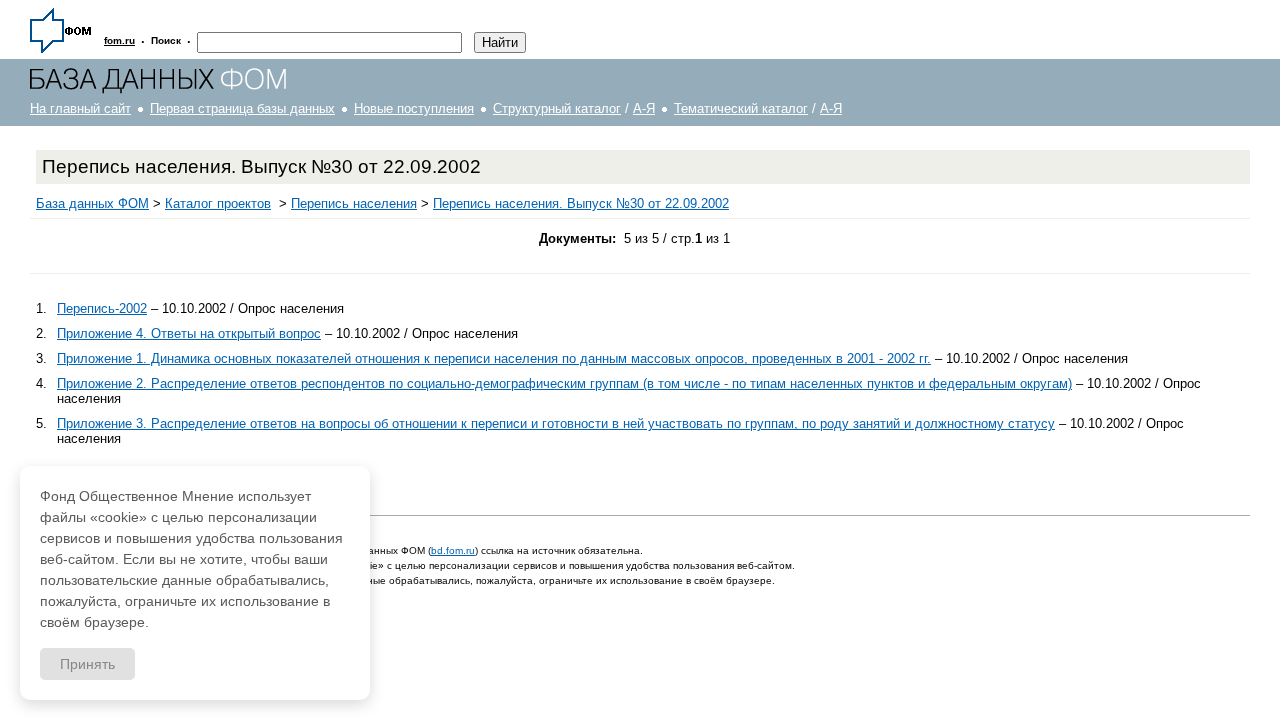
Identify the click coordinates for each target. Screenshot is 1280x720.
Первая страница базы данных (242, 108)
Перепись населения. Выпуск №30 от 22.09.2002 (581, 203)
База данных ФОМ (92, 203)
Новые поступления (414, 108)
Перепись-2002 (102, 308)
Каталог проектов (218, 203)
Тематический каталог (741, 108)
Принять (87, 664)
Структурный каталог (557, 108)
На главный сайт (80, 108)
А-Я (644, 108)
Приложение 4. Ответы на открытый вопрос (189, 333)
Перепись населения (354, 203)
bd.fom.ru (453, 550)
